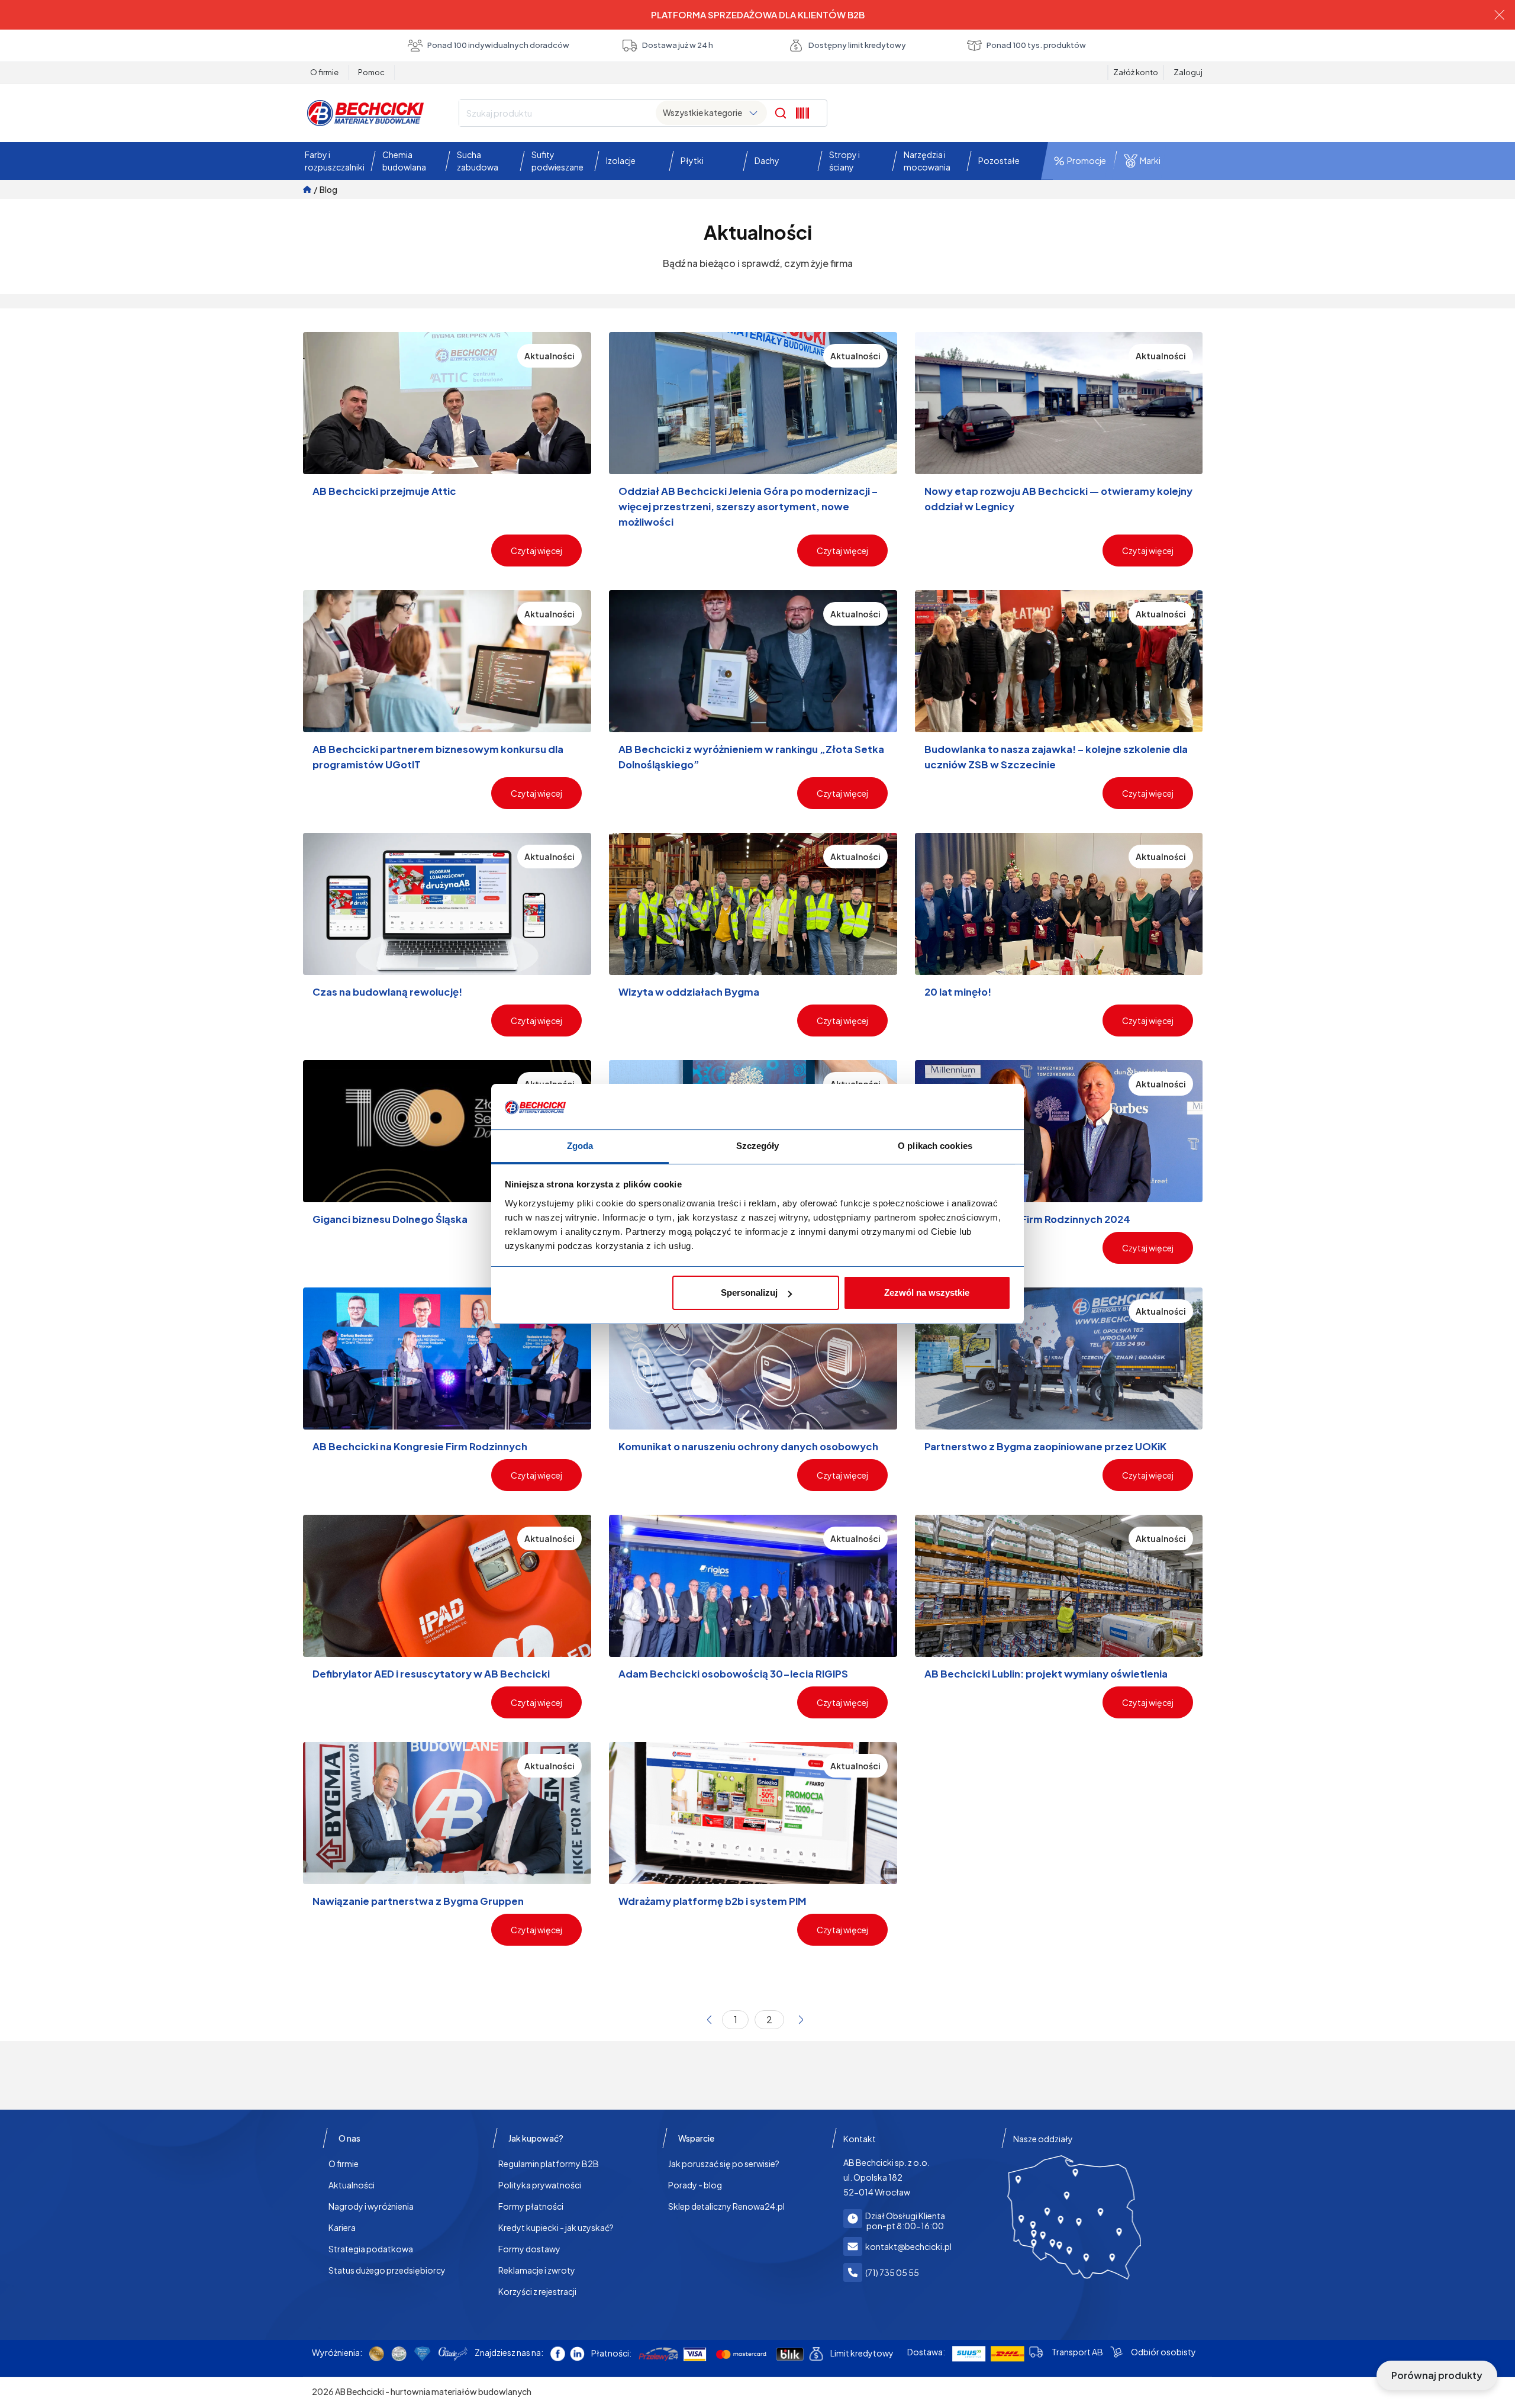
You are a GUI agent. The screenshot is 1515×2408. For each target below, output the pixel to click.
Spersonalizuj (749, 1292)
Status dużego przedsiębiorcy (387, 2270)
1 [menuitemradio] (736, 2019)
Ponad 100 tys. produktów (1036, 45)
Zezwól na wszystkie (927, 1292)
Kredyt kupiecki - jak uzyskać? (556, 2227)
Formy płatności (531, 2206)
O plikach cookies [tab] (935, 1146)
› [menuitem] (801, 2020)
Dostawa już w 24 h (678, 45)
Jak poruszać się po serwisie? (724, 2164)
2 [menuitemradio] (769, 2019)
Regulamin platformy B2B (549, 2164)
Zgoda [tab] (580, 1146)
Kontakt (860, 2139)
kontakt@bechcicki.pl (908, 2246)
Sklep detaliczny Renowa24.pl (726, 2206)
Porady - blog (695, 2185)
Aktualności (352, 2185)
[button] (332, 161)
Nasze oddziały (1043, 2139)
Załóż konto (1136, 72)
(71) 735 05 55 (892, 2272)
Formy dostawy (529, 2249)
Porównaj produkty (1437, 2375)
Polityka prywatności (540, 2185)
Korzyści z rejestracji (537, 2291)
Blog (328, 189)
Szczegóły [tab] (758, 1146)
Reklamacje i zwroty (537, 2270)
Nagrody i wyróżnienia (371, 2206)
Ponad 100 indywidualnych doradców (498, 45)
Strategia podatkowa (371, 2249)
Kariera (342, 2227)
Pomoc (371, 72)
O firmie (324, 72)
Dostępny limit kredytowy (857, 45)
